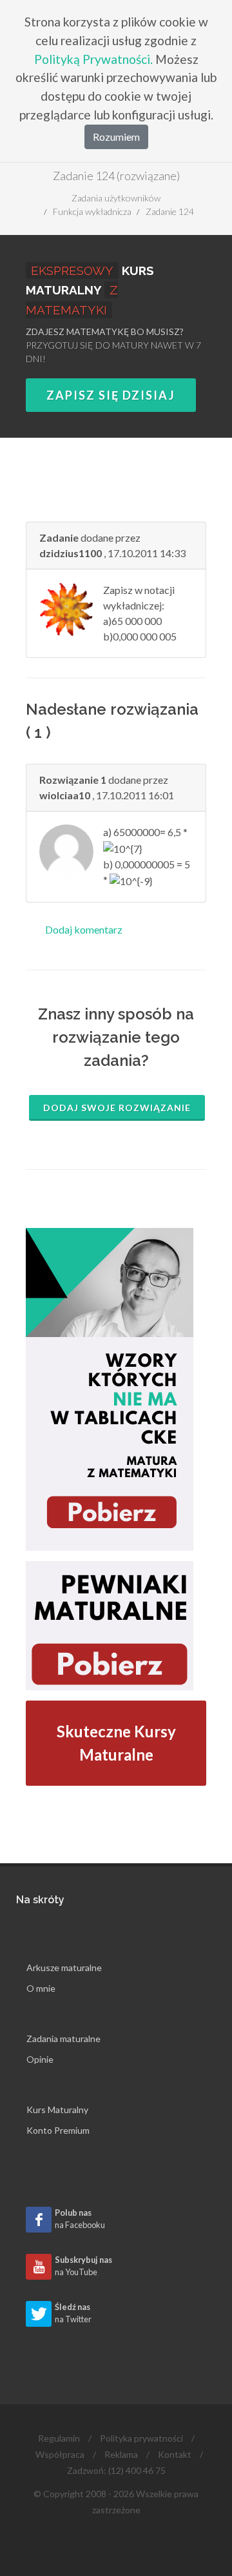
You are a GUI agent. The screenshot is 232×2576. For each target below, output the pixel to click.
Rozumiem (116, 137)
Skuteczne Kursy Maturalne (116, 1743)
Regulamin (59, 2438)
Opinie (40, 2059)
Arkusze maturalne (64, 1968)
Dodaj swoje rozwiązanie (117, 1108)
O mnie (41, 1988)
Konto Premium (58, 2130)
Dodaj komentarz (84, 929)
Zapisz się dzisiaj (111, 395)
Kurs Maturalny (57, 2110)
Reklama (121, 2454)
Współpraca (60, 2454)
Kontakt (175, 2454)
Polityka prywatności (141, 2438)
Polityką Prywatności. (93, 59)
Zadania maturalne (63, 2039)
